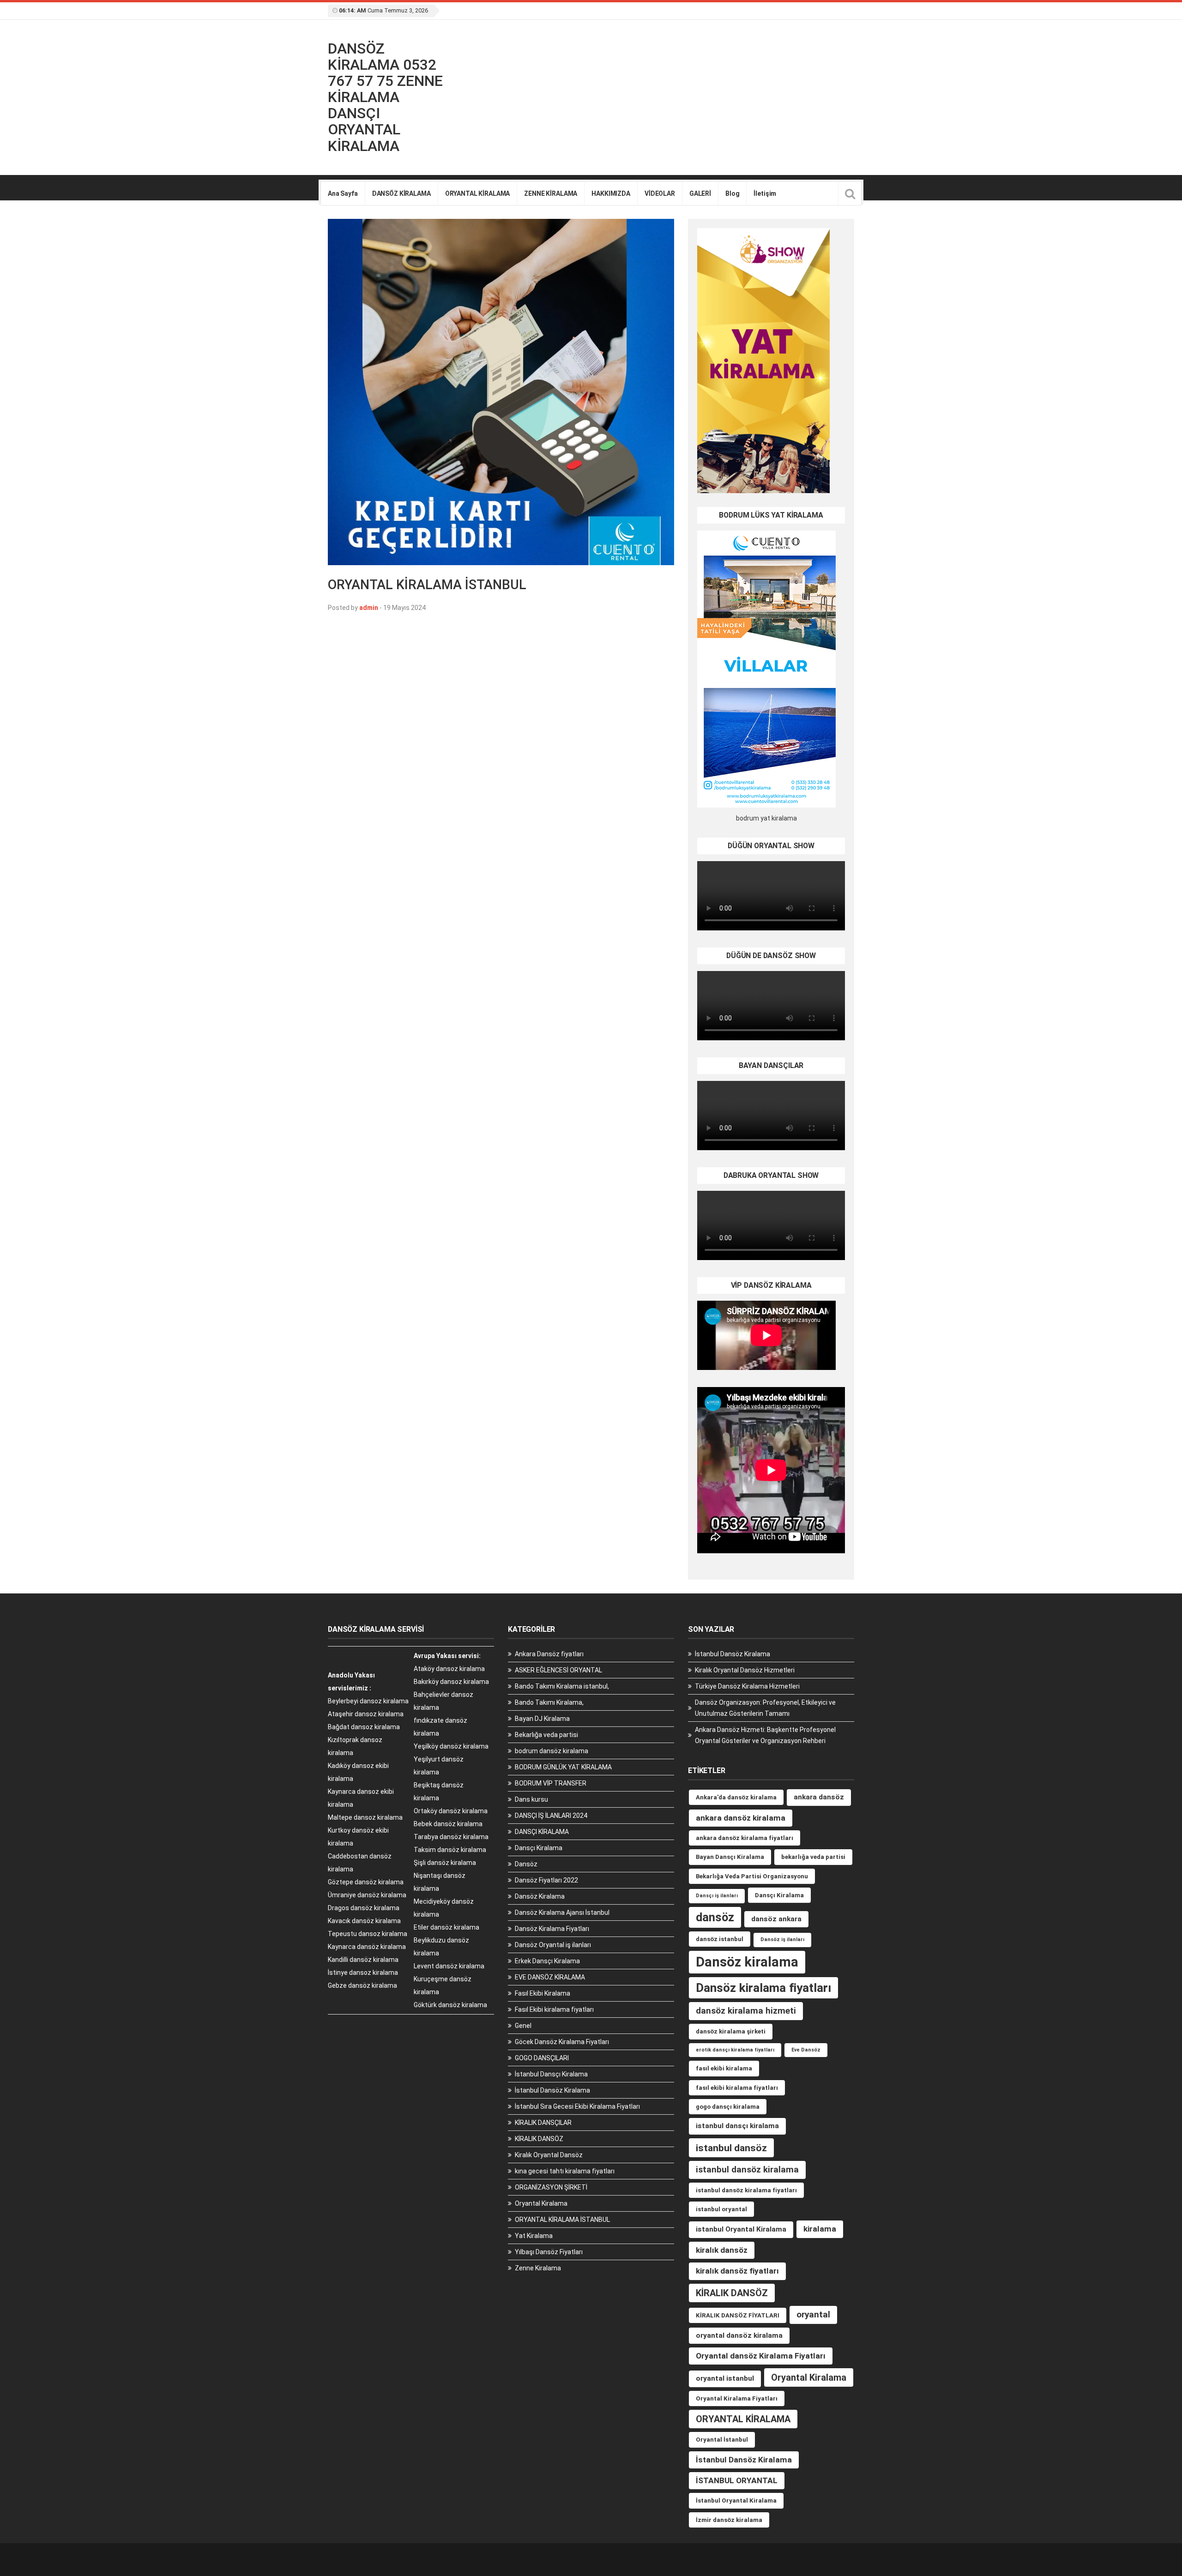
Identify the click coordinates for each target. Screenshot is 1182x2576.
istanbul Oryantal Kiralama (741, 2229)
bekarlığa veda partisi (813, 1857)
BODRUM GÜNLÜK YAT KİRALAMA (563, 1767)
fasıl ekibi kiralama (724, 2068)
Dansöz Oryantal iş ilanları (553, 1945)
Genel (523, 2026)
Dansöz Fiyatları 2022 (546, 1880)
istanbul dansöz (731, 2148)
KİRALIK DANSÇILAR (543, 2123)
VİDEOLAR (660, 193)
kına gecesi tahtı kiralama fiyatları (565, 2171)
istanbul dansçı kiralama (737, 2126)
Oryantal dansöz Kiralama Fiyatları (761, 2356)
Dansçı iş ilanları (717, 1896)
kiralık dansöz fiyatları (737, 2271)
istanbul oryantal (721, 2209)
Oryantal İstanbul (722, 2440)
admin (369, 608)
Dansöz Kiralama (540, 1896)
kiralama (820, 2229)
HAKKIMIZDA (611, 193)
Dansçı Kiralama (539, 1848)
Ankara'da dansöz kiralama (736, 1797)
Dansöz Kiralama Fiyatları (552, 1929)
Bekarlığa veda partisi (546, 1735)
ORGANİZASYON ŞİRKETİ (551, 2187)
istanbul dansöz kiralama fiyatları (746, 2190)
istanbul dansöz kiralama (747, 2169)
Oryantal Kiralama (541, 2203)
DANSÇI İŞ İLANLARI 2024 (551, 1816)
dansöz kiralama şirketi (731, 2031)
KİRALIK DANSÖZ (539, 2139)
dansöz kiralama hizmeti (746, 2011)
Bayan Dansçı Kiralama (730, 1857)
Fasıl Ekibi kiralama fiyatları (554, 2009)
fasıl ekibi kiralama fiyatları (737, 2088)
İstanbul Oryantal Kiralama (736, 2501)
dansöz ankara (776, 1919)
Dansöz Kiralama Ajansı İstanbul (562, 1912)
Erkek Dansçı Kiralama (547, 1961)
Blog (732, 193)
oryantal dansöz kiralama (739, 2335)
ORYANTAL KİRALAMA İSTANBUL (427, 585)
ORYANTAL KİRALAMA (478, 193)
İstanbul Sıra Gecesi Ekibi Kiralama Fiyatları (577, 2106)
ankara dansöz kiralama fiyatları (745, 1838)
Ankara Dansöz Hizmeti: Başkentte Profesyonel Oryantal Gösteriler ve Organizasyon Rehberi (765, 1735)
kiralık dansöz (722, 2250)
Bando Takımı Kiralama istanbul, (562, 1686)
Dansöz (526, 1864)
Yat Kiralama (534, 2236)
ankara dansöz (819, 1797)
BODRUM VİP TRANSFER (551, 1783)
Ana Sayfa (343, 193)
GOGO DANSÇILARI (542, 2058)
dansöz (715, 1917)
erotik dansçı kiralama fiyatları (735, 2050)
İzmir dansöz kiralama (729, 2520)
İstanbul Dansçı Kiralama (551, 2074)
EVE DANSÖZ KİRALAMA (550, 1977)
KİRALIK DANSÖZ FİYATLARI (738, 2315)
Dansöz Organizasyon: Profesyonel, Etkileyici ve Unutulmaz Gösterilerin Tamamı (765, 1708)
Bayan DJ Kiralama (542, 1719)
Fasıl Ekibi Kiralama (543, 1993)
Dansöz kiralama (747, 1962)
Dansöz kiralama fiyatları (763, 1988)
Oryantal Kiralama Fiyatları (737, 2398)
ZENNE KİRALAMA (551, 193)
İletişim (765, 193)
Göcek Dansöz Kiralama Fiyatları (562, 2042)
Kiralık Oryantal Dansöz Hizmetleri (745, 1670)
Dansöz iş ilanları (782, 1940)
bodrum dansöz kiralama (552, 1751)
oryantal (813, 2314)
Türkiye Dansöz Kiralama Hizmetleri (747, 1686)
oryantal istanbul (725, 2378)
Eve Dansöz (806, 2050)
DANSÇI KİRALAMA (542, 1832)
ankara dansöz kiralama (741, 1818)
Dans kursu (531, 1799)
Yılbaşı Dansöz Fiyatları (549, 2252)
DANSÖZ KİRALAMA (401, 193)
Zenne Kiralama (538, 2268)
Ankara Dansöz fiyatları (549, 1654)
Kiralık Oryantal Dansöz (549, 2155)
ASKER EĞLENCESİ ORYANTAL (558, 1670)
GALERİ (700, 193)
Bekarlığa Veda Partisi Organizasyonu (752, 1876)
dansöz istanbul (720, 1939)
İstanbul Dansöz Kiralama (552, 2090)
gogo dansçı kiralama (728, 2107)
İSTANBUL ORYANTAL (737, 2480)
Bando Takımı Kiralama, (549, 1702)
